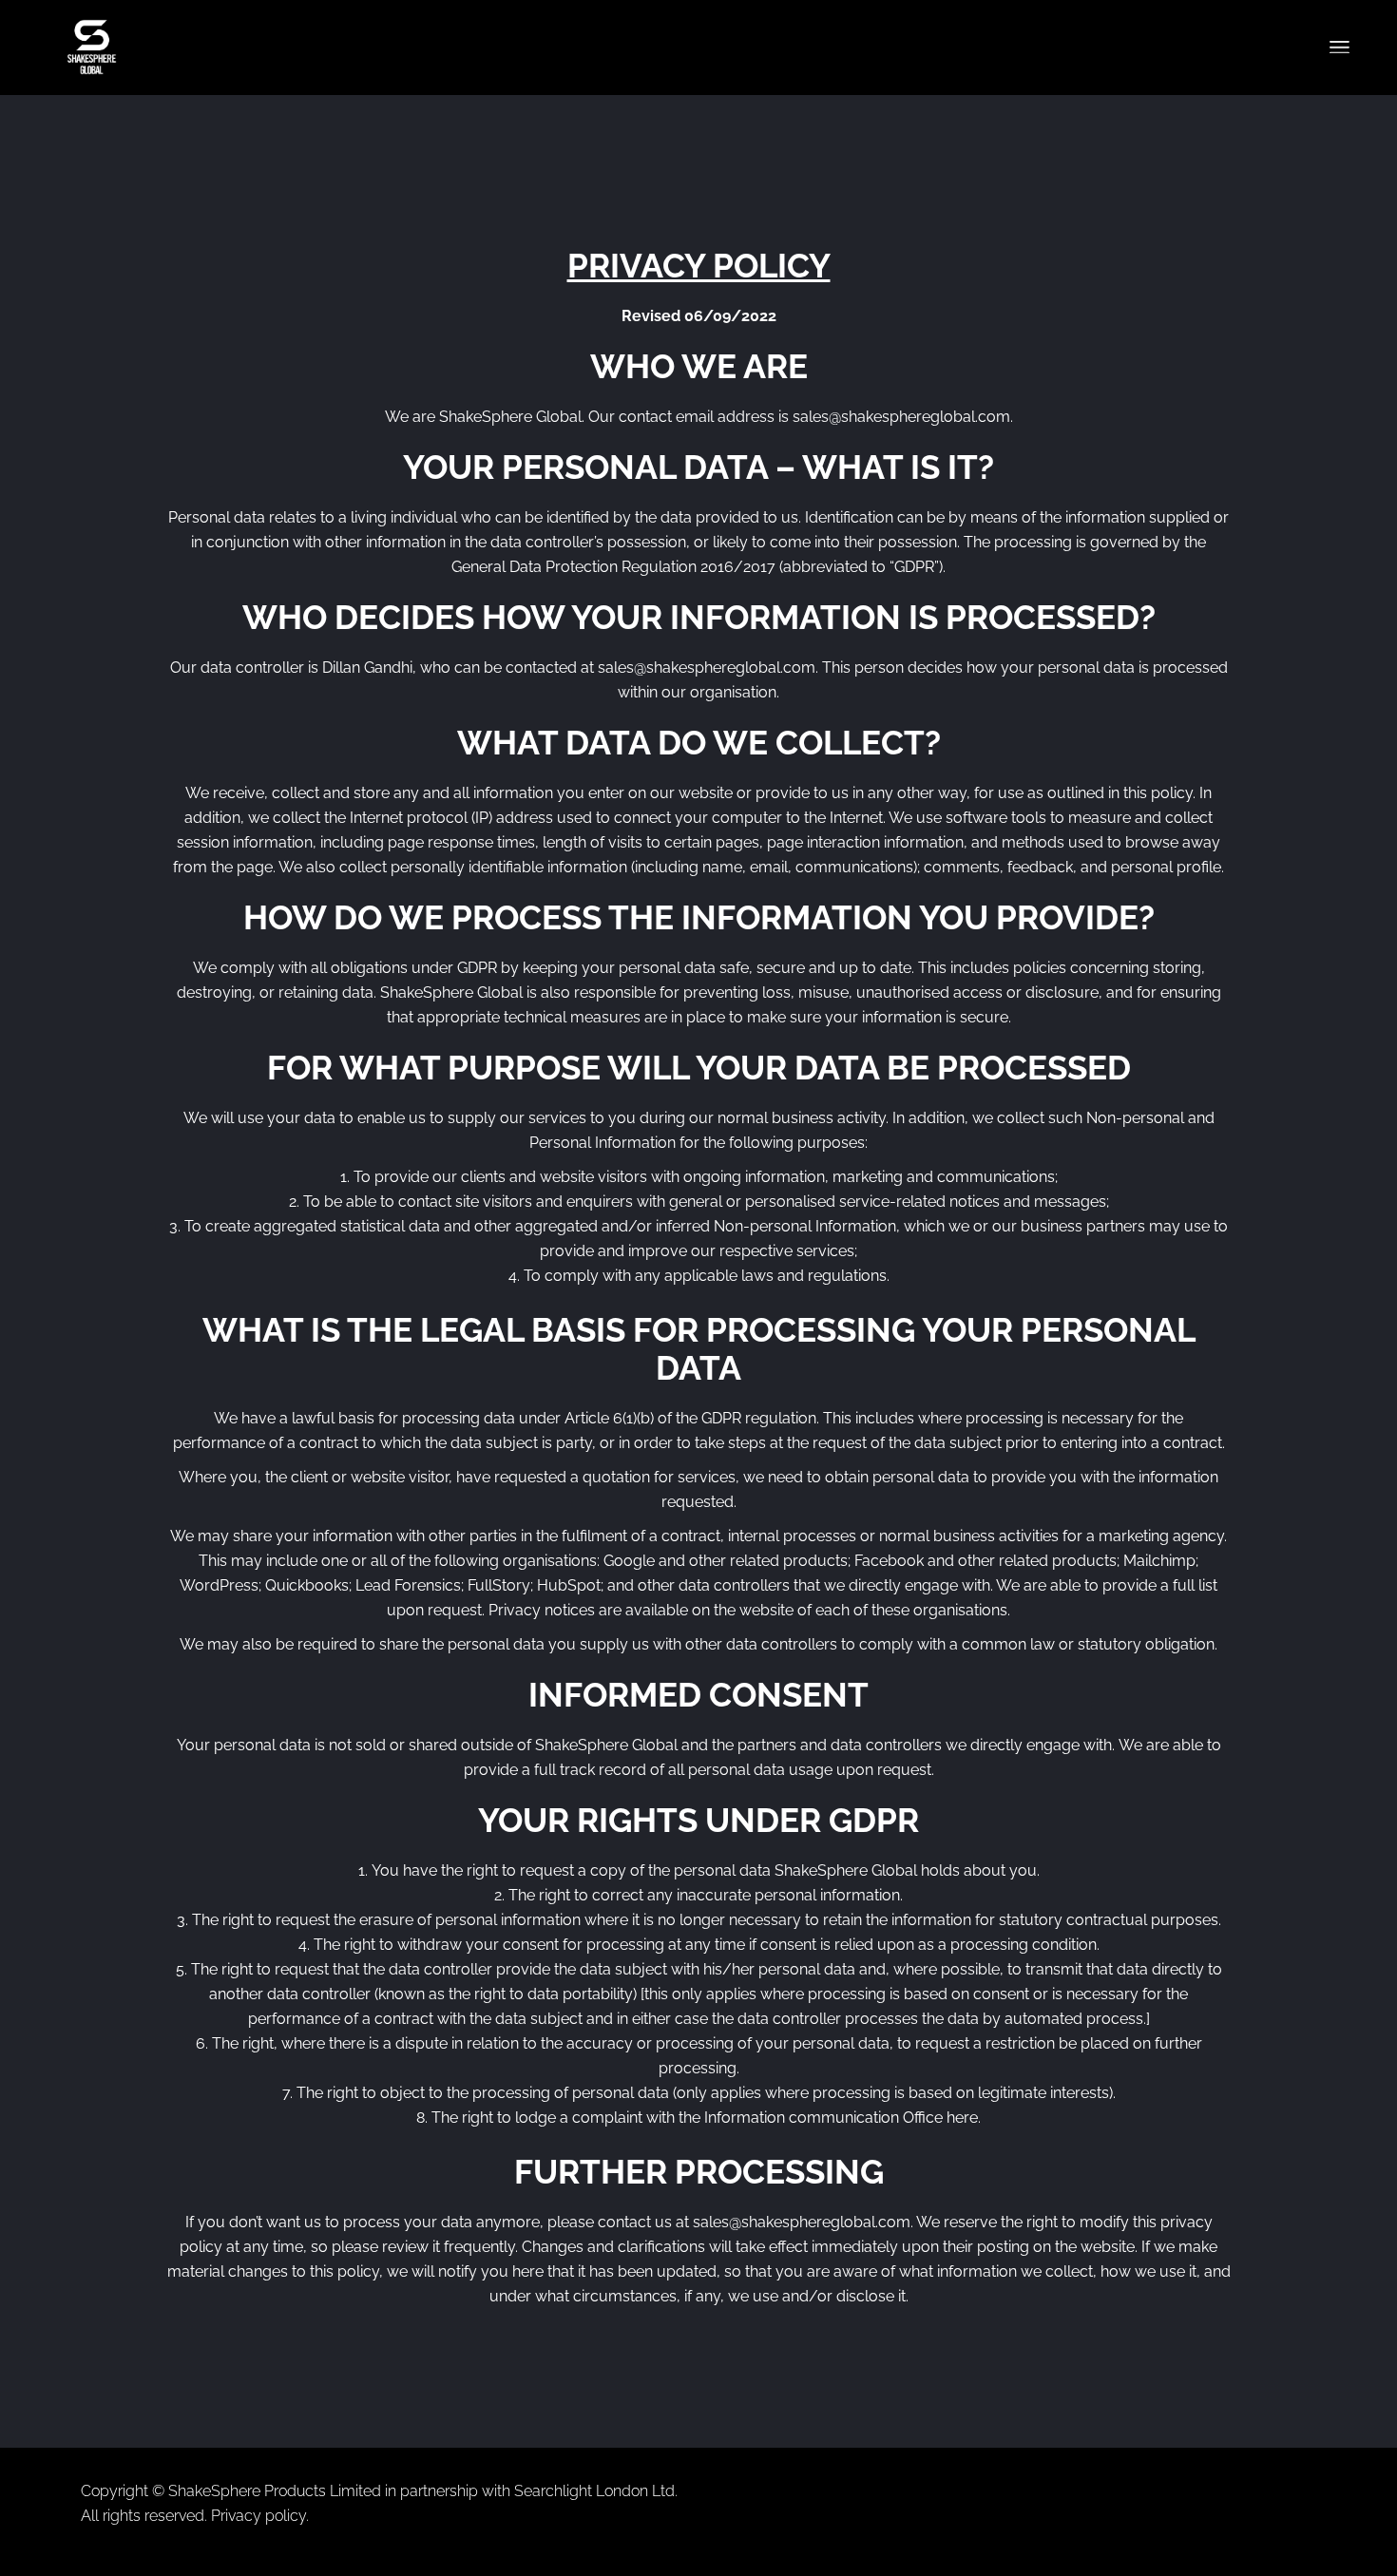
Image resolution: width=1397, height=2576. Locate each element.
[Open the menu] (1340, 48)
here (962, 2118)
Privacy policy (258, 2516)
